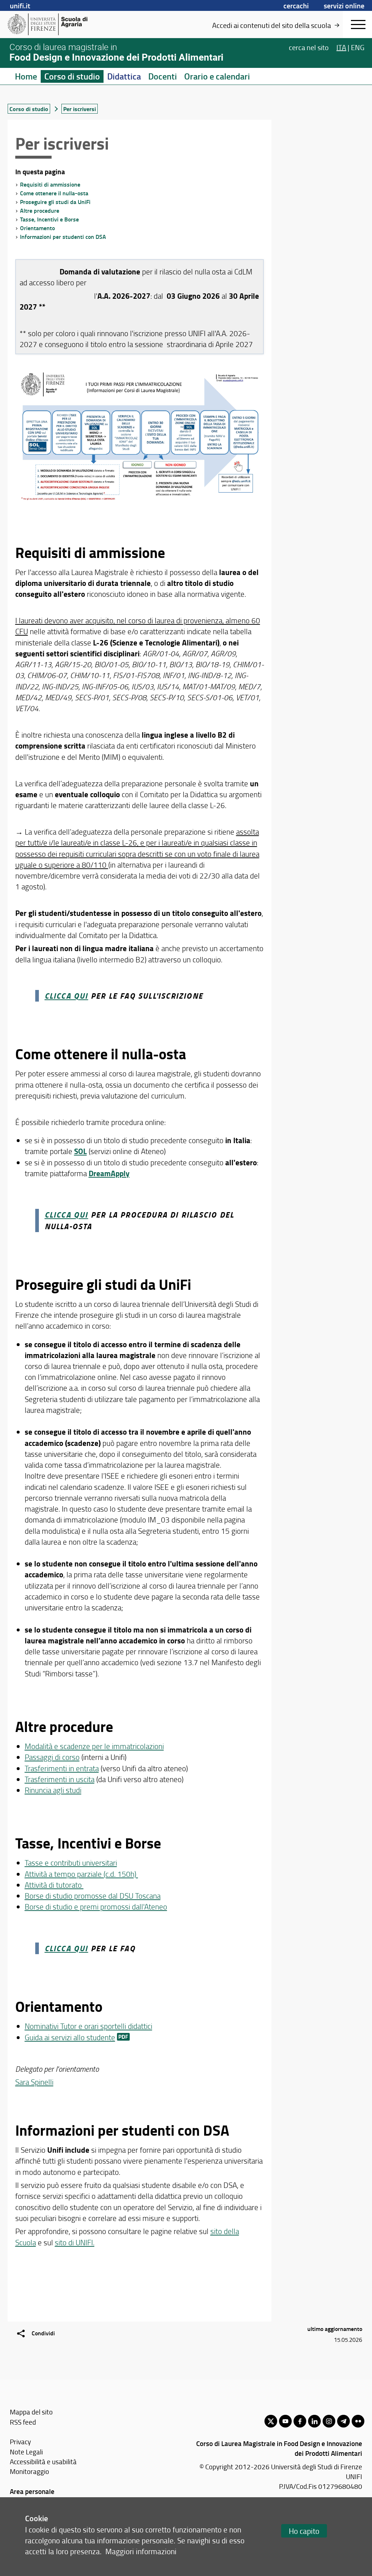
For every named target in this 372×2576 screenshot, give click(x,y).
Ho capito (304, 2531)
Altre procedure (40, 210)
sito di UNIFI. (75, 2242)
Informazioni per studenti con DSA (63, 237)
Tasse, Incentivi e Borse (49, 219)
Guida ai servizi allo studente (70, 2037)
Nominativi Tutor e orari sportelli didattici (88, 2026)
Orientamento (37, 228)
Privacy (20, 2442)
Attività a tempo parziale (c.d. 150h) (81, 1874)
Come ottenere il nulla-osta (54, 193)
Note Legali (26, 2452)
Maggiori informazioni (141, 2551)
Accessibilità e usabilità (43, 2461)
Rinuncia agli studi (53, 1790)
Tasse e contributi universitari (71, 1862)
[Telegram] (343, 2421)
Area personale (32, 2491)
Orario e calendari (217, 76)
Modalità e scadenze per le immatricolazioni (94, 1746)
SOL (80, 1151)
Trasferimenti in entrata (62, 1768)
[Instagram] (329, 2421)
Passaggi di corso (52, 1757)
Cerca (309, 47)
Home (26, 76)
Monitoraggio (29, 2471)
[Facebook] (300, 2421)
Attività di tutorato (54, 1885)
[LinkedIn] (314, 2421)
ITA (341, 47)
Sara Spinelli (34, 2082)
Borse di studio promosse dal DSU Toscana (93, 1896)
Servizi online (344, 5)
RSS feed (23, 2422)
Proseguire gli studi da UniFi (55, 202)
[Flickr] (358, 2421)
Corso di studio (72, 76)
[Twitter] (271, 2421)
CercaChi (296, 5)
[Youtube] (285, 2421)
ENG (358, 47)
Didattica (124, 76)
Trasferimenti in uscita (60, 1779)
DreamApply (109, 1173)
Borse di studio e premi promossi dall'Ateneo (96, 1906)
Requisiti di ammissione (50, 184)
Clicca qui (66, 1214)
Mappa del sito (31, 2412)
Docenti (163, 76)
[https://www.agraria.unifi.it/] (64, 24)
